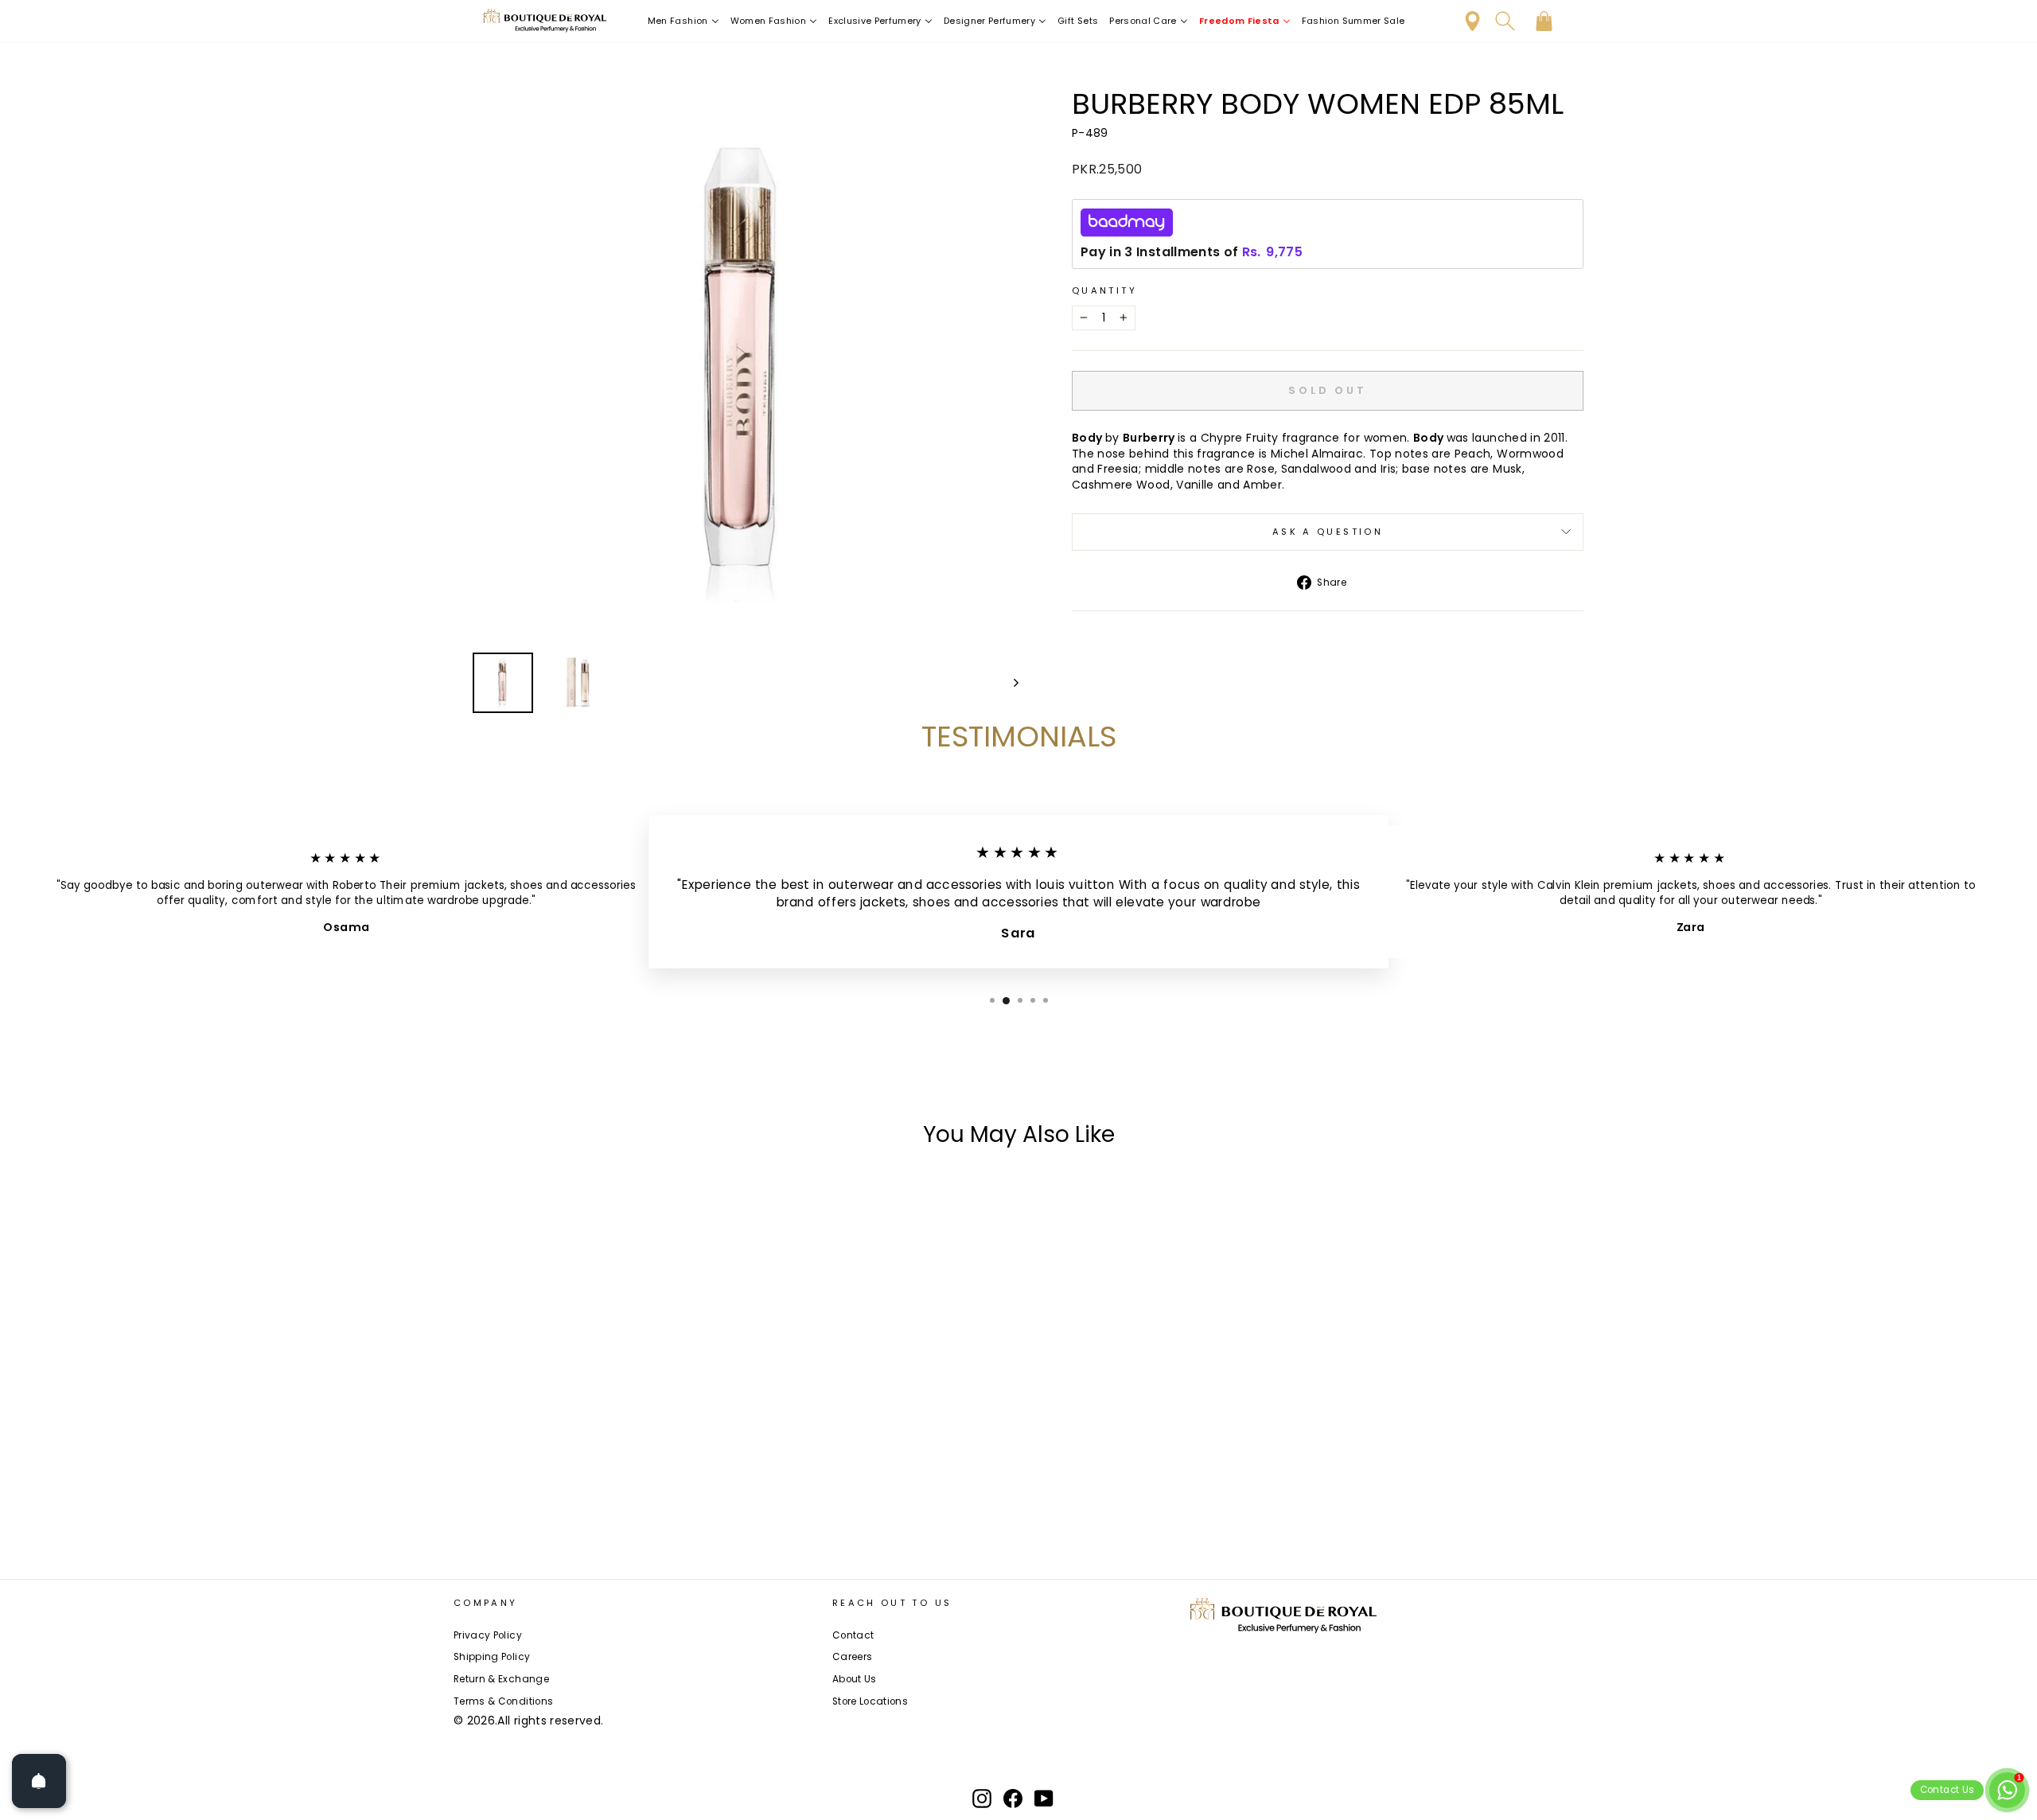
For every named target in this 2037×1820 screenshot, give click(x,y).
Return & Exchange (501, 1679)
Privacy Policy (488, 1635)
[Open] (39, 1781)
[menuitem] (684, 21)
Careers (852, 1657)
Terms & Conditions (503, 1701)
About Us (855, 1679)
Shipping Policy (492, 1657)
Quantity (1104, 291)
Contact (853, 1635)
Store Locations (870, 1701)
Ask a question (1328, 532)
